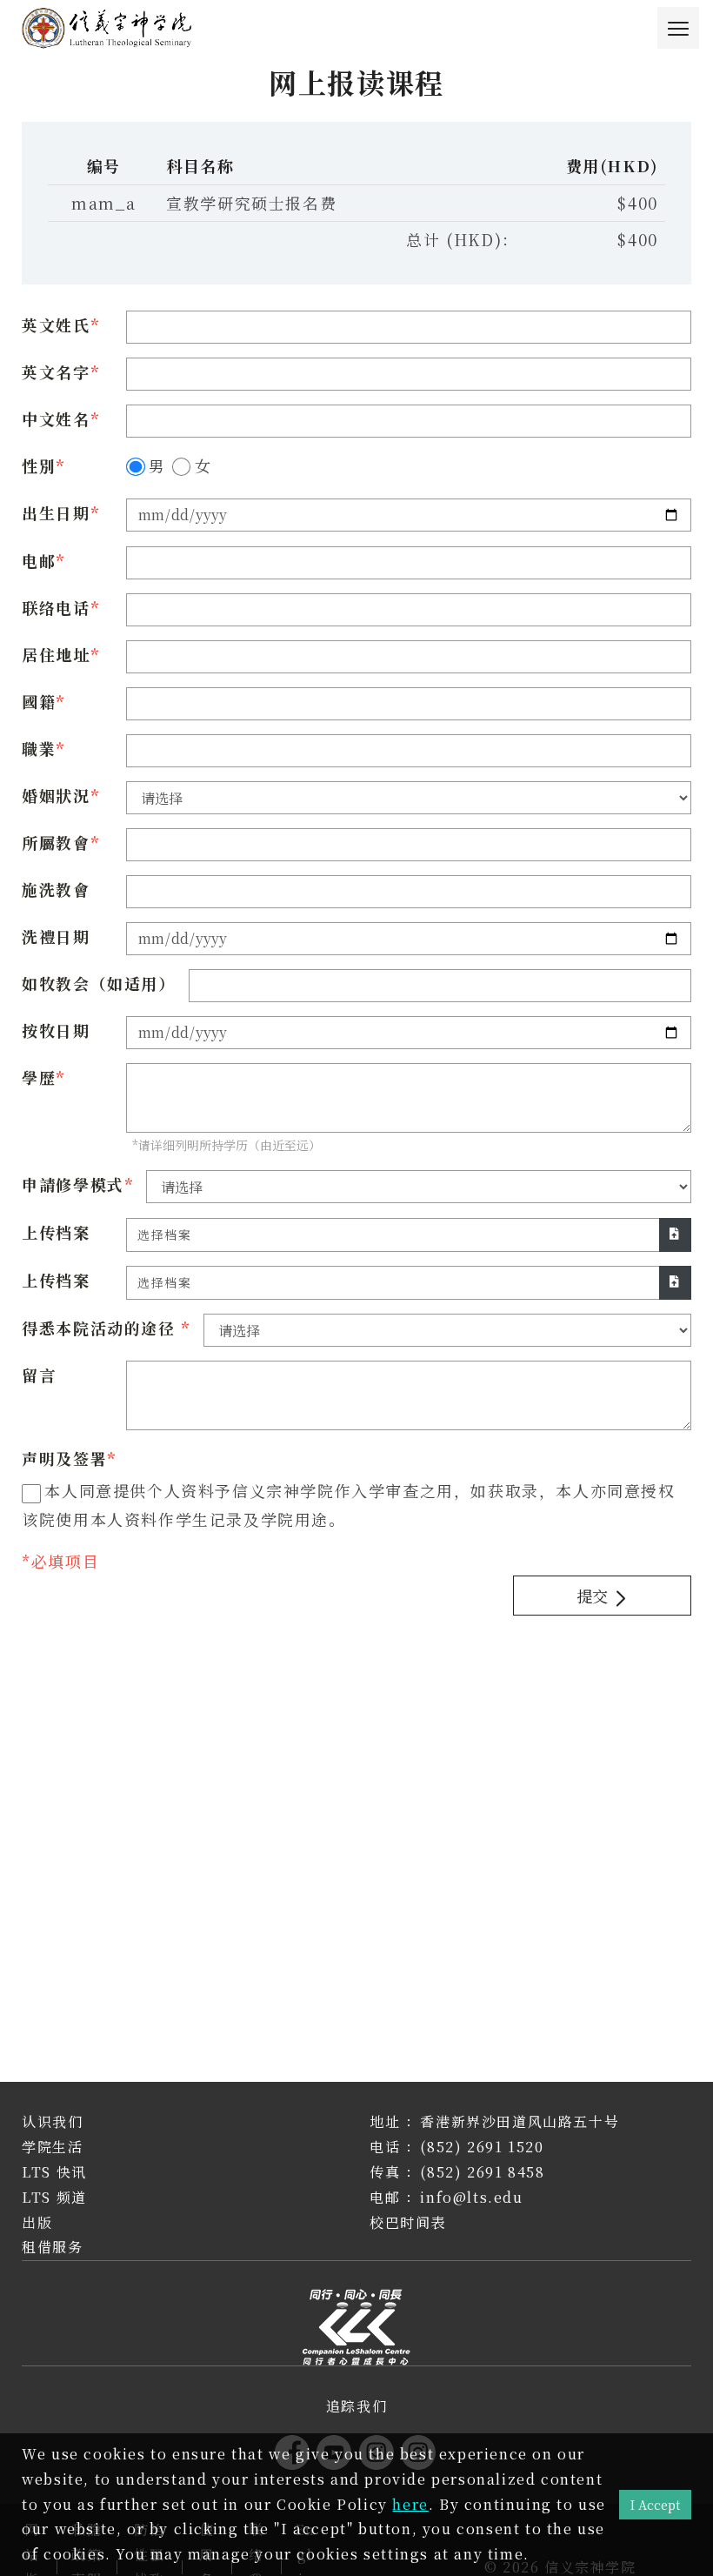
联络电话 (56, 607)
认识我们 (52, 2121)
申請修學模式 (73, 1184)
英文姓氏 (56, 325)
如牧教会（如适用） (98, 983)
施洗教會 (56, 889)
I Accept (655, 2504)
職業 (39, 748)
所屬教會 (56, 842)
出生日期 (56, 512)
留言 (39, 1375)
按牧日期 (56, 1030)
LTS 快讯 (54, 2172)
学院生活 (52, 2147)
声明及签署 (64, 1458)
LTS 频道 (54, 2197)
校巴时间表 (408, 2222)
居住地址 (56, 654)
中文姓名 (56, 418)
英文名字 (56, 371)
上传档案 (56, 1232)
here (410, 2504)
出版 (37, 2222)
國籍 (39, 701)
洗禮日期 (56, 936)
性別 (39, 465)
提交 (594, 1596)
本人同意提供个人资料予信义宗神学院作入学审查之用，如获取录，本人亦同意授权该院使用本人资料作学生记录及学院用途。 (348, 1504)
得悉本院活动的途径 (101, 1328)
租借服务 (52, 2247)
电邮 (39, 560)
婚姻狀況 (56, 795)
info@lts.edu (471, 2197)
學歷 (39, 1077)
